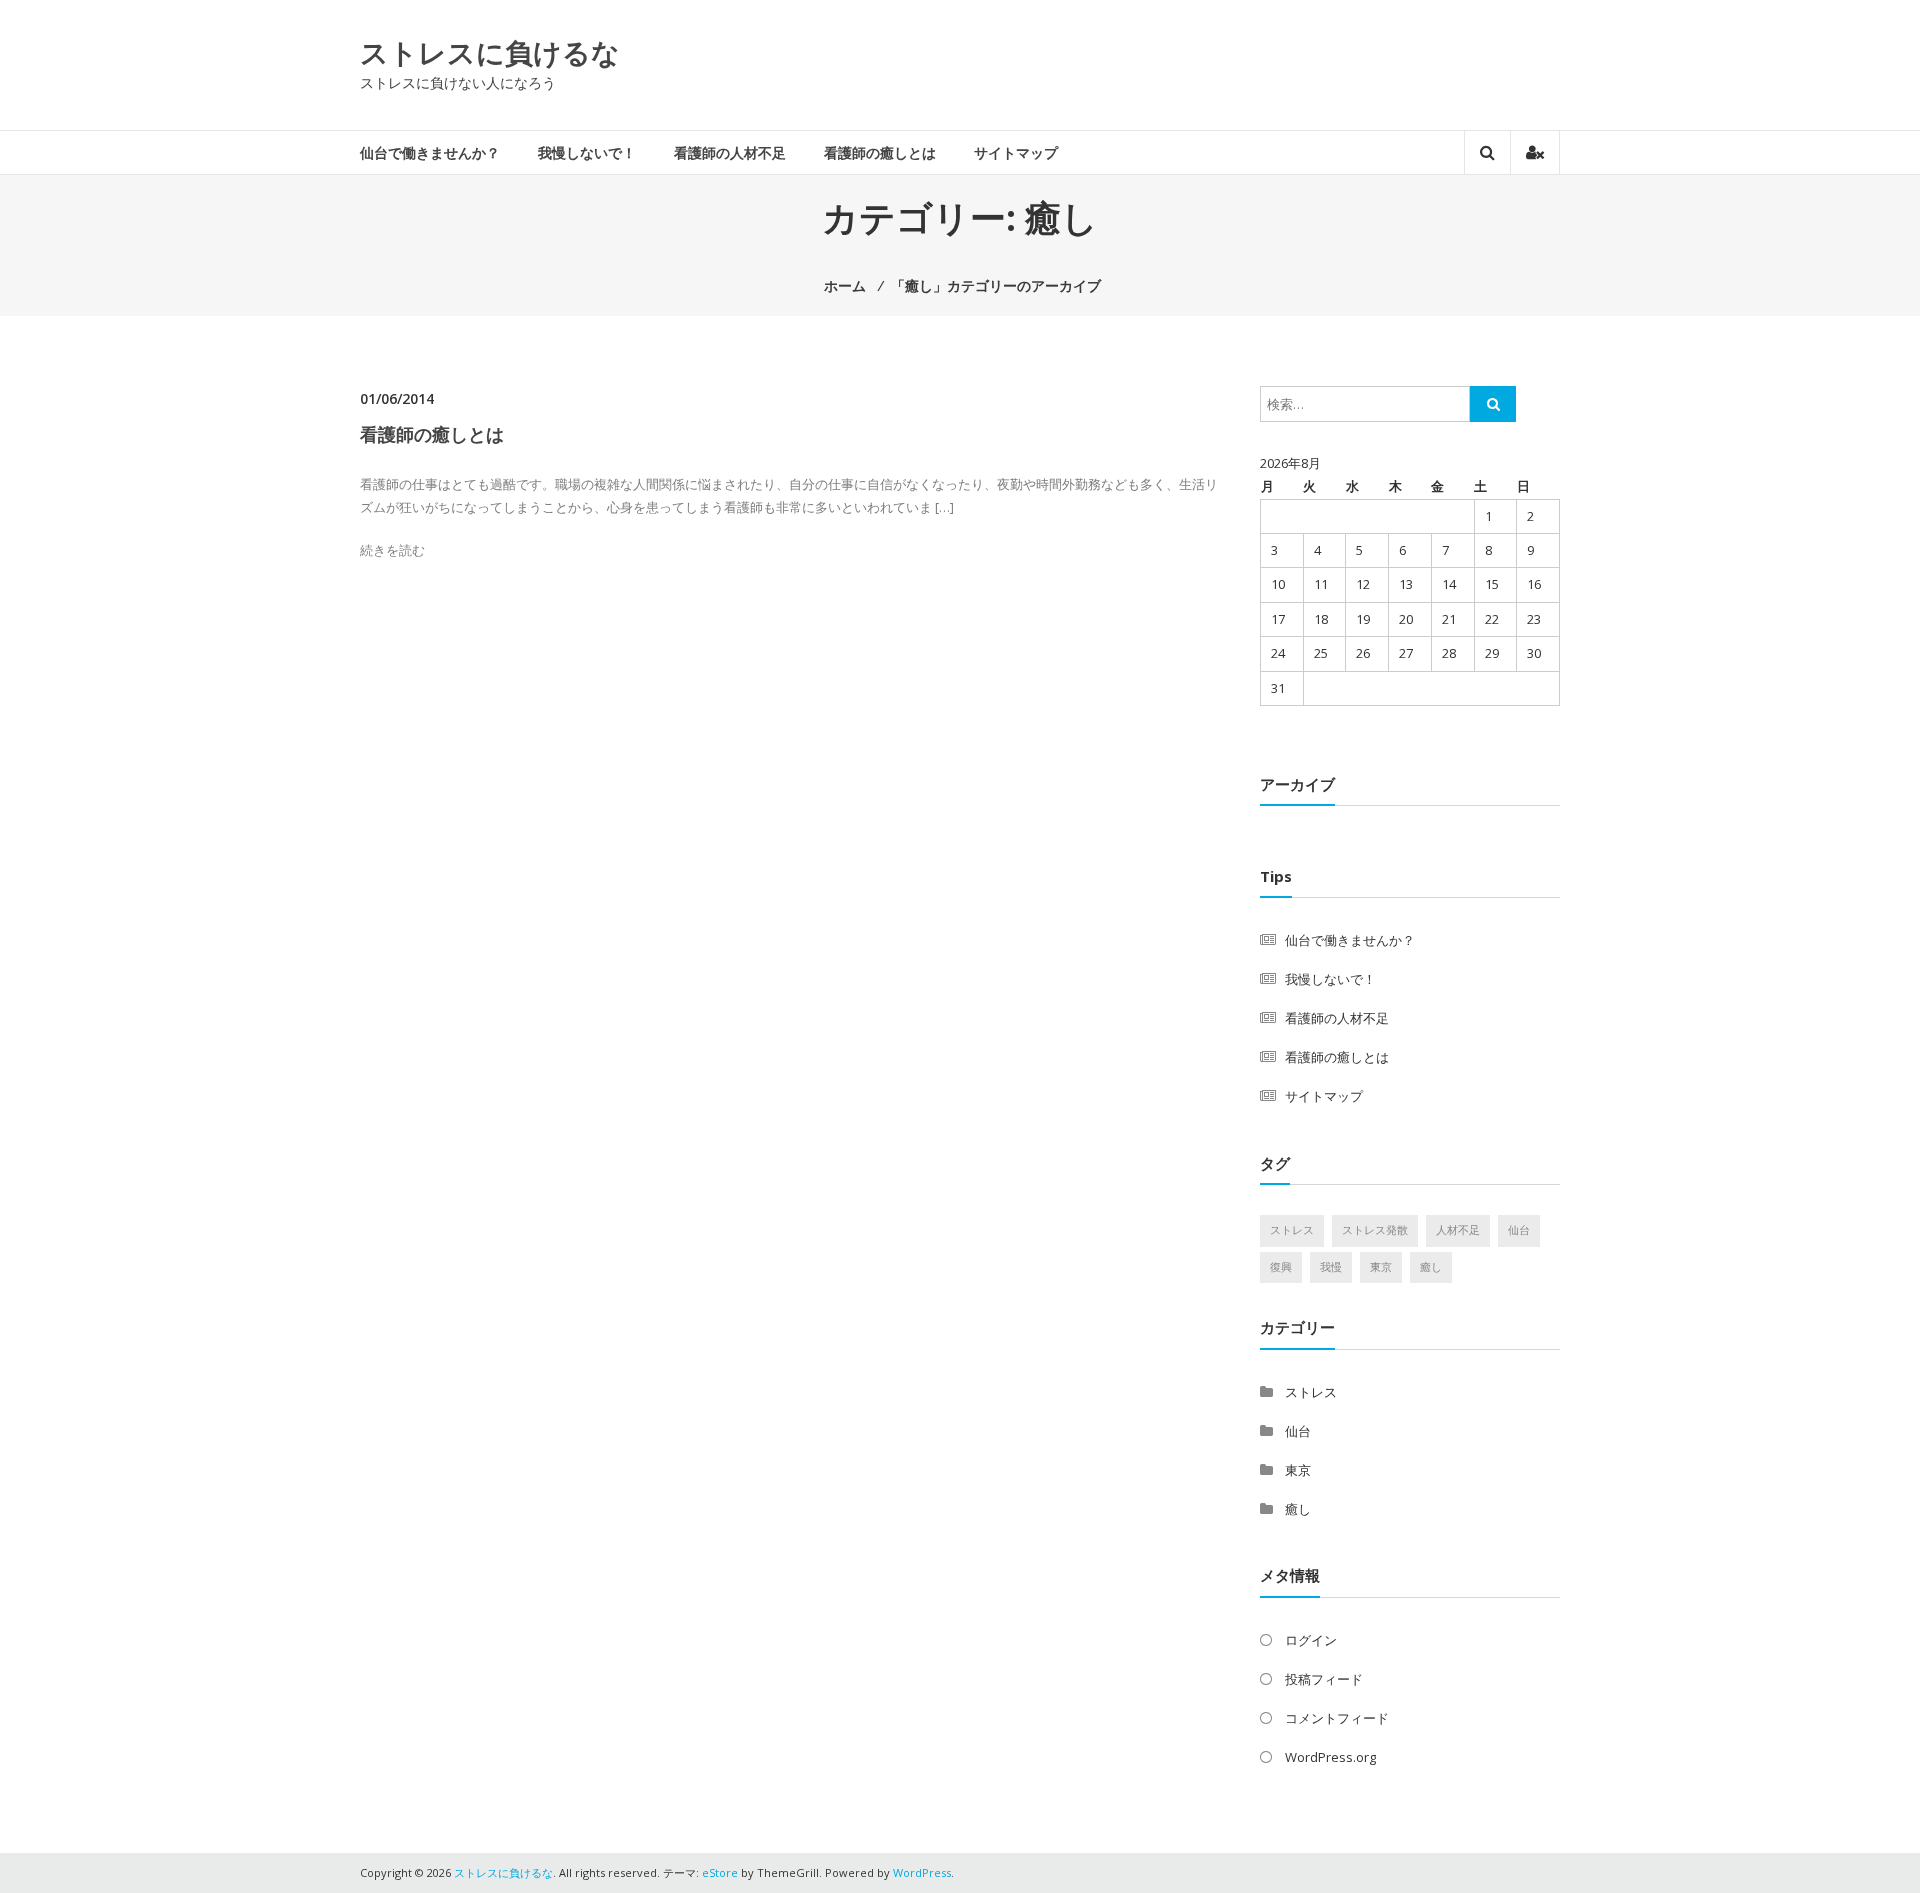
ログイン (1311, 1640)
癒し (1431, 1267)
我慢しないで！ (587, 152)
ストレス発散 (1375, 1230)
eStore (720, 1872)
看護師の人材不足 (730, 152)
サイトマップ (1016, 152)
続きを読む (392, 550)
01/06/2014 (397, 398)
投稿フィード (1324, 1679)
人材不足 (1458, 1230)
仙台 (1519, 1230)
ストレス (1292, 1230)
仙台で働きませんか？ (430, 152)
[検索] (1493, 404)
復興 (1281, 1267)
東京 (1381, 1267)
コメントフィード (1337, 1718)
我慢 (1331, 1267)
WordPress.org (1330, 1757)
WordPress (922, 1872)
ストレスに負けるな (490, 52)
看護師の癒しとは (880, 152)
